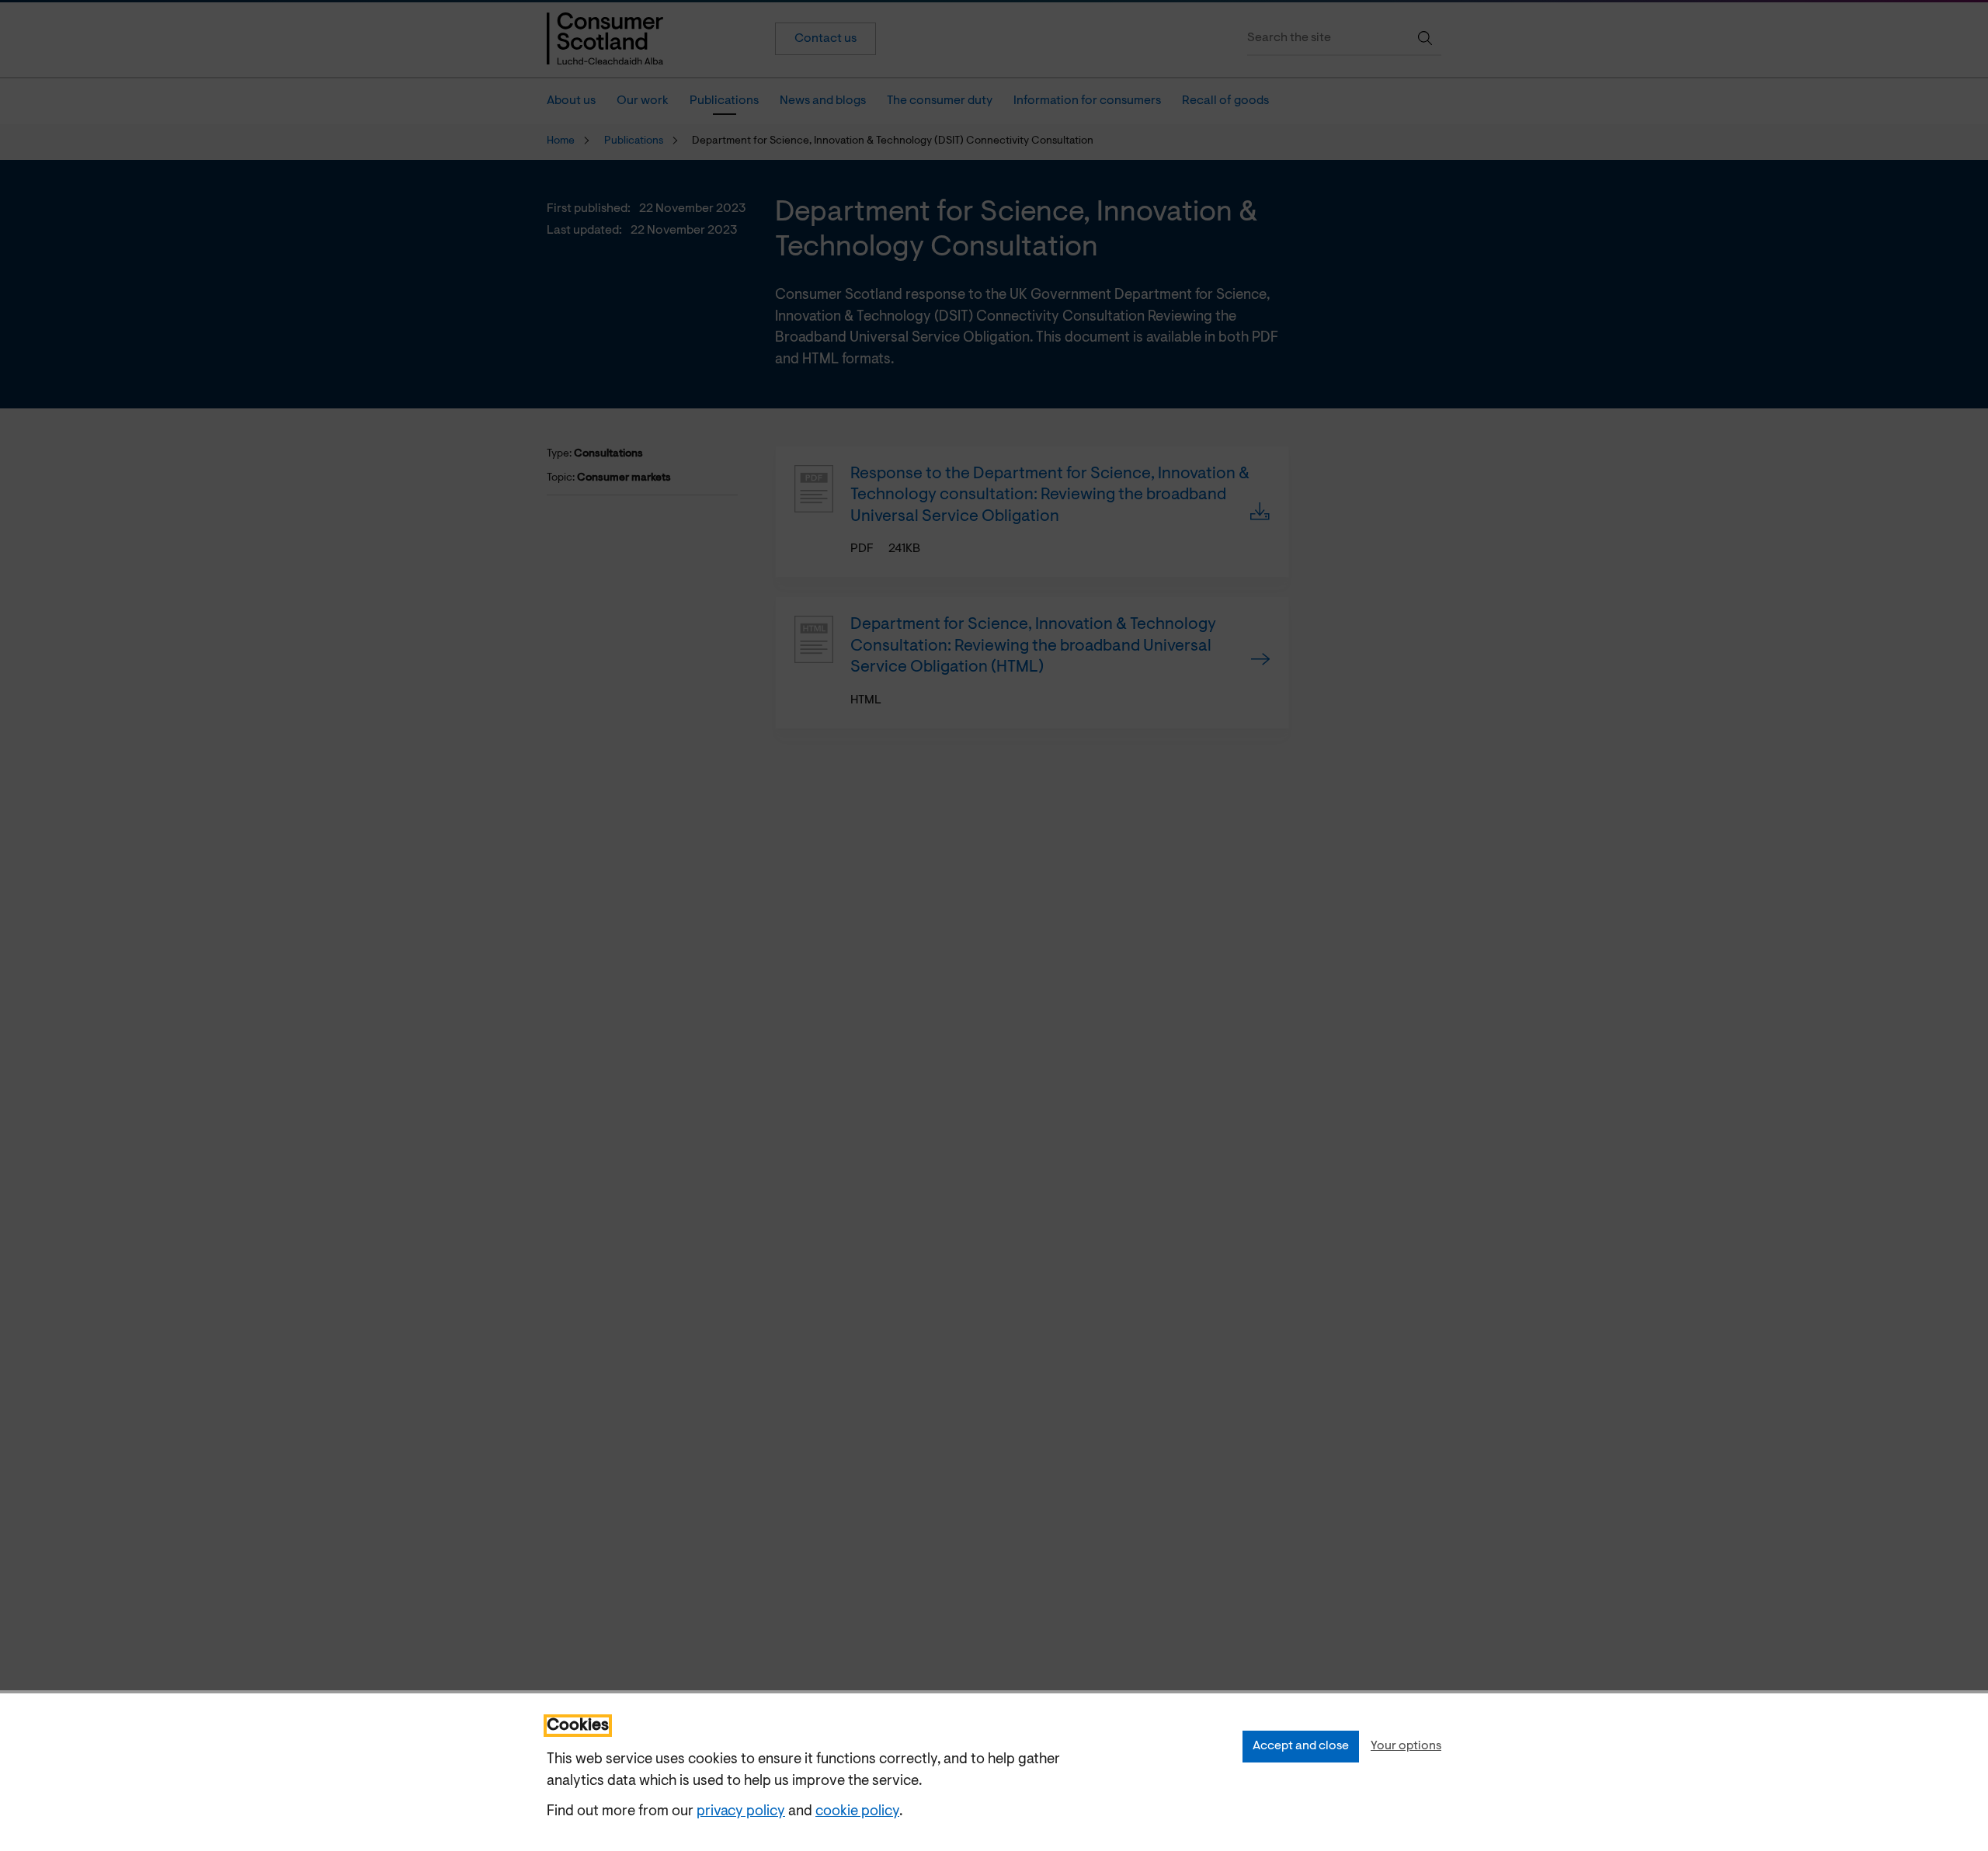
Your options (1406, 1746)
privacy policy (741, 1812)
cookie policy (857, 1812)
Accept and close (1301, 1746)
